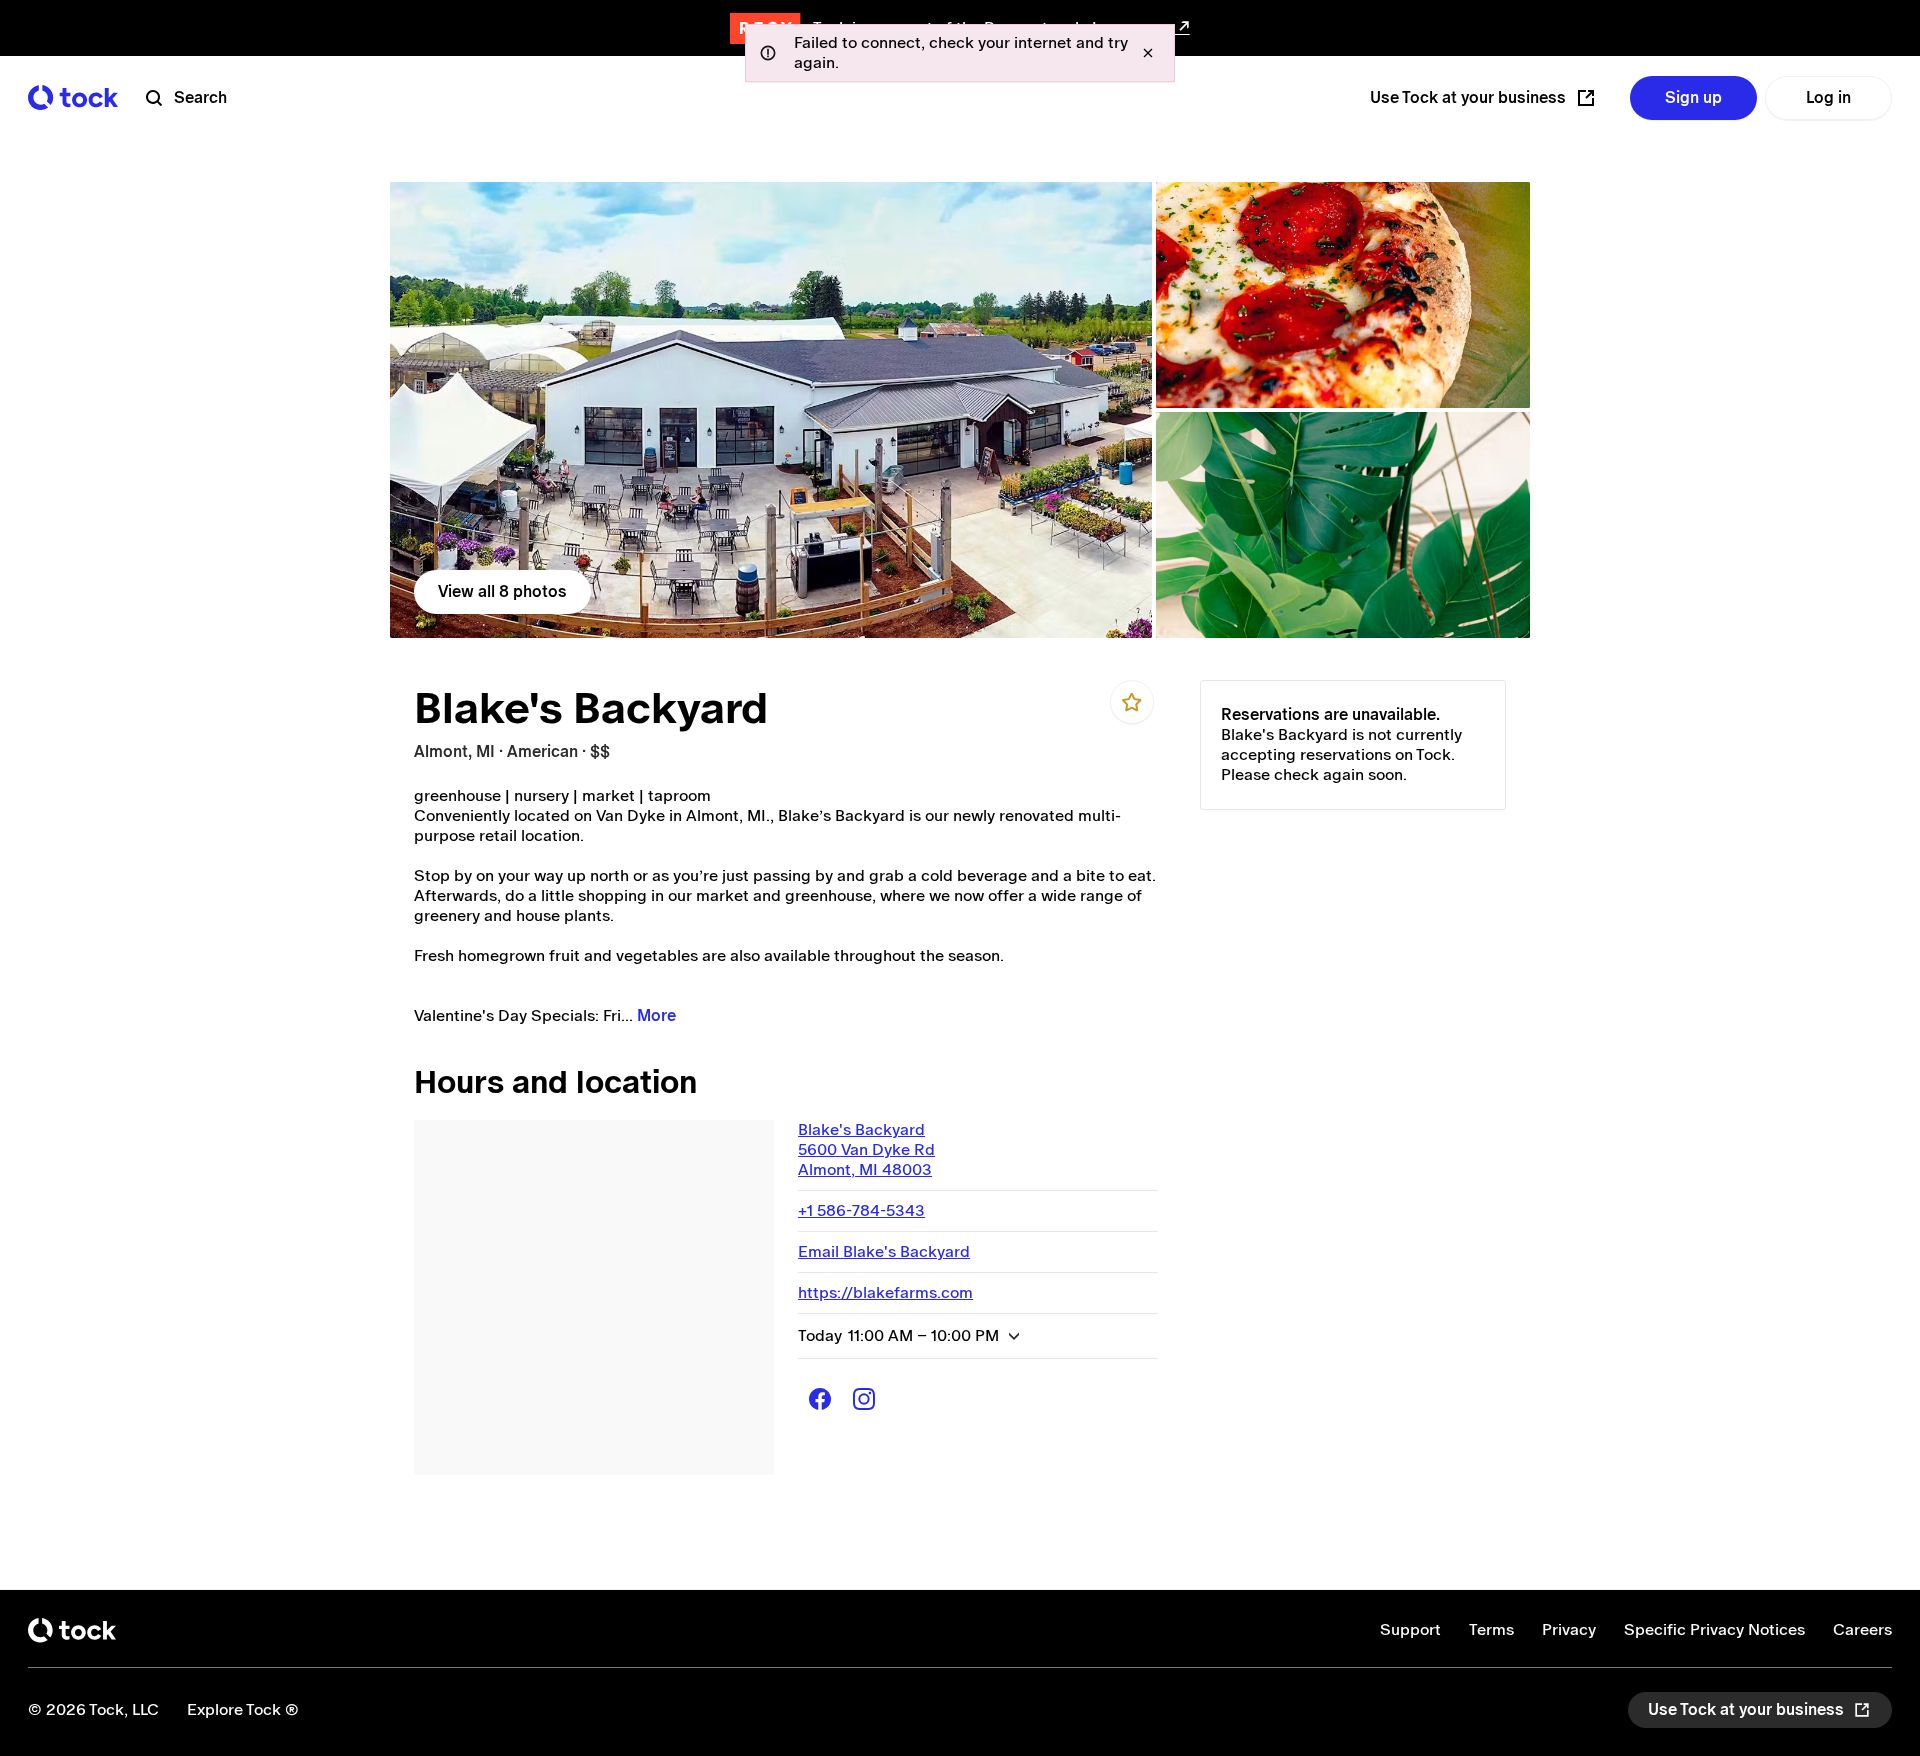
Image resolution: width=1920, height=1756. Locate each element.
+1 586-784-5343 (861, 1210)
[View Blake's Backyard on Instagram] (864, 1399)
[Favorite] (1132, 702)
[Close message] (1148, 53)
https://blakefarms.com (885, 1292)
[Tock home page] (73, 97)
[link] (771, 410)
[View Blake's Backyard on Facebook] (820, 1399)
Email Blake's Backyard (884, 1251)
